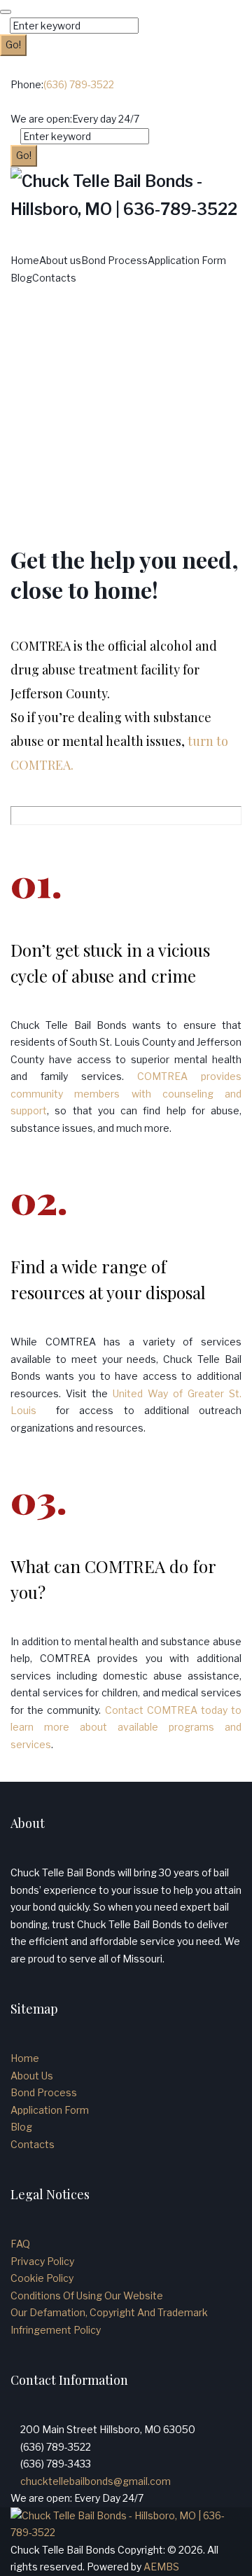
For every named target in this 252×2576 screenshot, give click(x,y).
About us (60, 260)
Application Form (187, 260)
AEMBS (161, 2567)
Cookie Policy (42, 2278)
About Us (32, 2076)
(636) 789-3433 (56, 2464)
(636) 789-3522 (79, 84)
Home (25, 260)
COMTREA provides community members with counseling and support (126, 1093)
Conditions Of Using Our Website (87, 2295)
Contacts (54, 278)
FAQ (20, 2244)
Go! (13, 44)
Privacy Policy (42, 2261)
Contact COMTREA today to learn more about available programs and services (126, 1727)
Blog (21, 278)
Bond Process (114, 260)
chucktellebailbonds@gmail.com (96, 2481)
